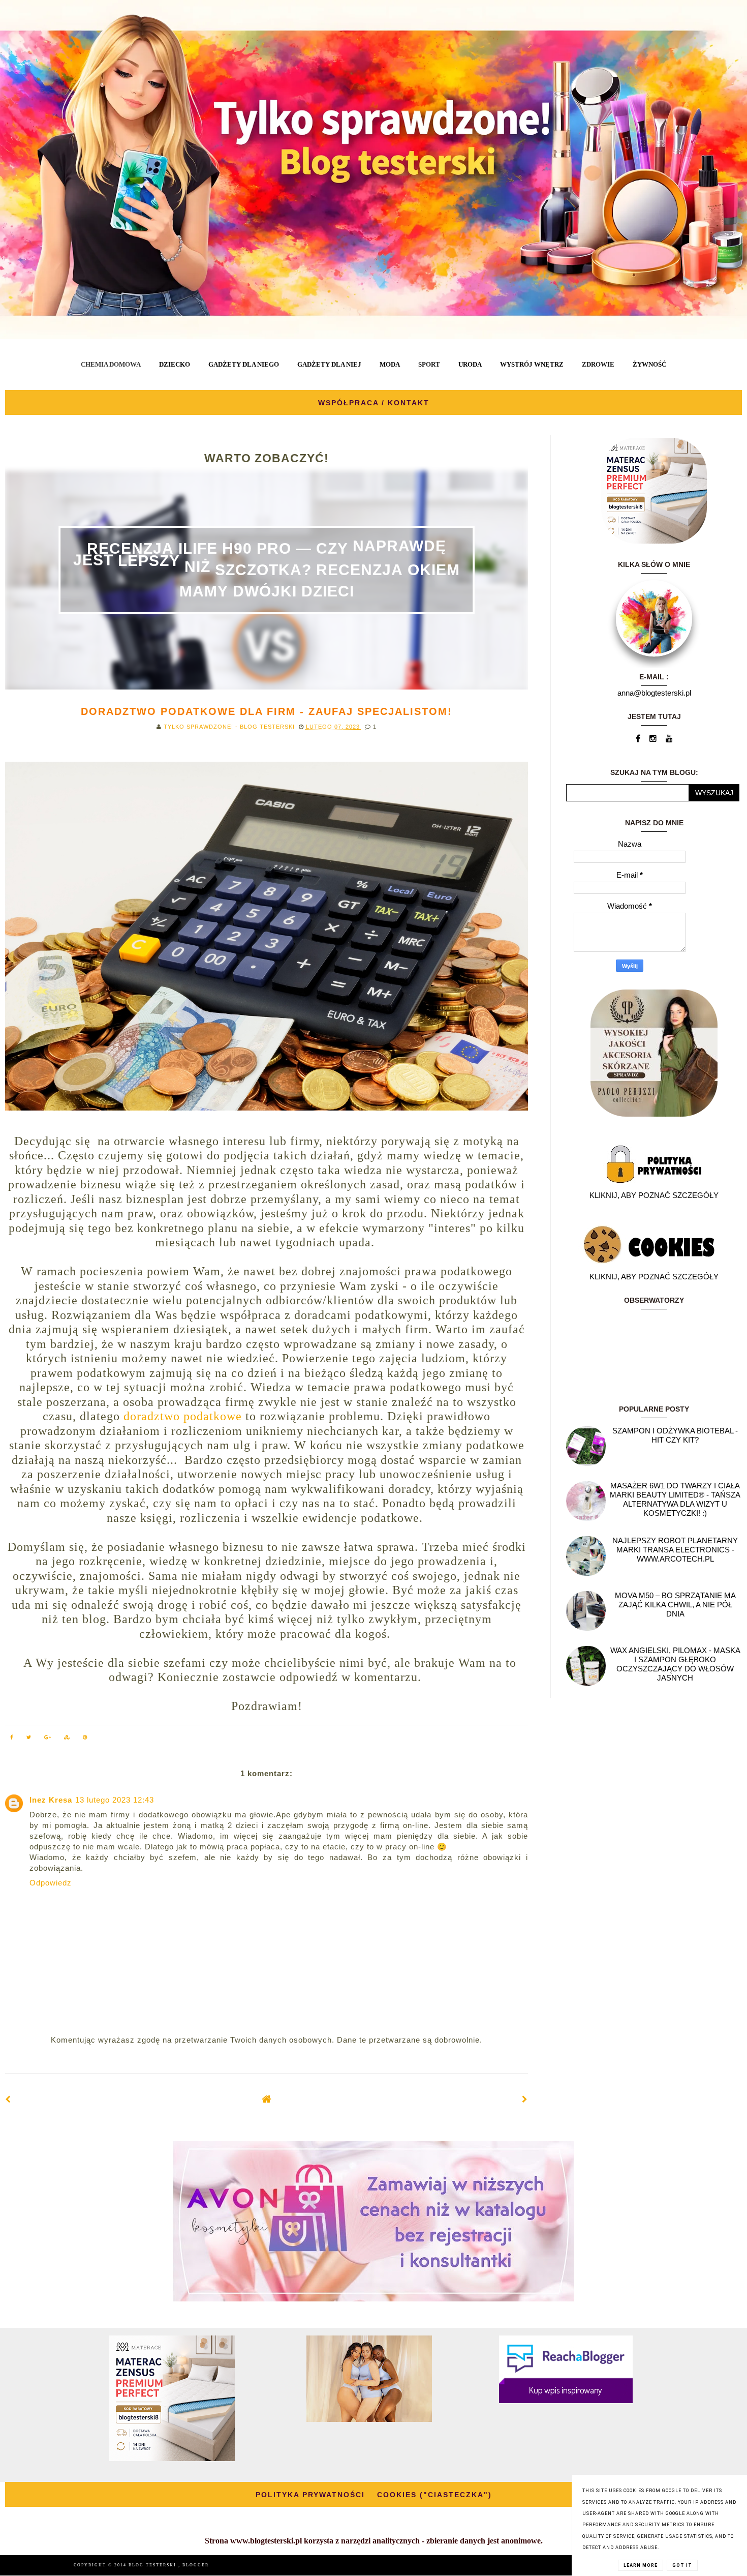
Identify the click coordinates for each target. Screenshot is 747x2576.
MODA (390, 364)
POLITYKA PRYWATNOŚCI (310, 2495)
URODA (470, 364)
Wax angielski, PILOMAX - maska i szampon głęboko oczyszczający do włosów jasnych (675, 1664)
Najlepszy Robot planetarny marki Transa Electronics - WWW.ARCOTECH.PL (675, 1550)
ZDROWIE (598, 364)
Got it (682, 2565)
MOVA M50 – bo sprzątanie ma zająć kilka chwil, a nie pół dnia (675, 1605)
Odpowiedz (51, 1883)
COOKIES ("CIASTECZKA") (434, 2495)
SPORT (429, 364)
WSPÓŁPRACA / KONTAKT (374, 403)
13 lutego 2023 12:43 (115, 1800)
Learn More (641, 2565)
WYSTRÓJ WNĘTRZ (532, 364)
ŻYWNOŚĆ (649, 364)
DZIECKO (175, 364)
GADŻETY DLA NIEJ (329, 364)
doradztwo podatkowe (183, 1416)
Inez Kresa (51, 1800)
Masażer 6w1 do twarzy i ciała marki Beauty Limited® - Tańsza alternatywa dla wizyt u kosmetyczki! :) (675, 1499)
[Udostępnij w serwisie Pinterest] (85, 1739)
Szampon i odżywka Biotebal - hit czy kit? (675, 1435)
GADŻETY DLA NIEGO (244, 364)
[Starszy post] (525, 2099)
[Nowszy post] (8, 2099)
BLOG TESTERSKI (153, 2565)
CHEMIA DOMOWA (111, 364)
